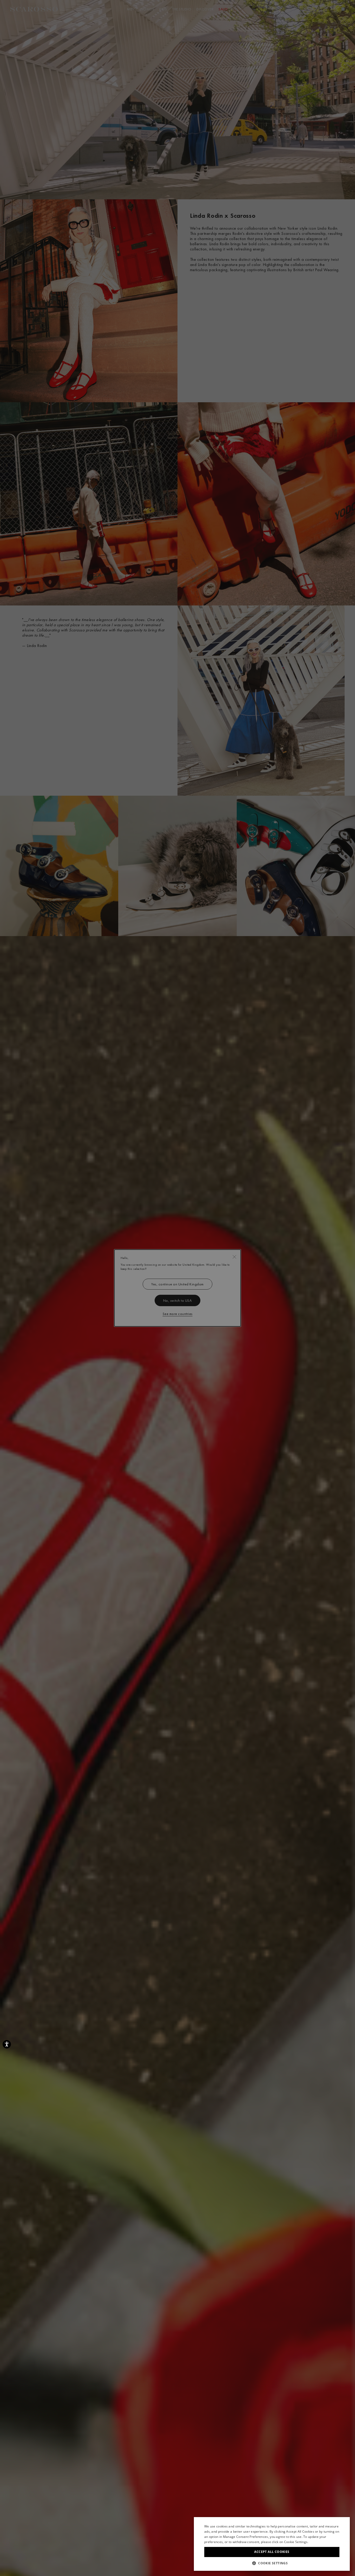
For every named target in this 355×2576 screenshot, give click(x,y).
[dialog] (177, 1288)
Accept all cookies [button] (272, 2552)
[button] (272, 2563)
